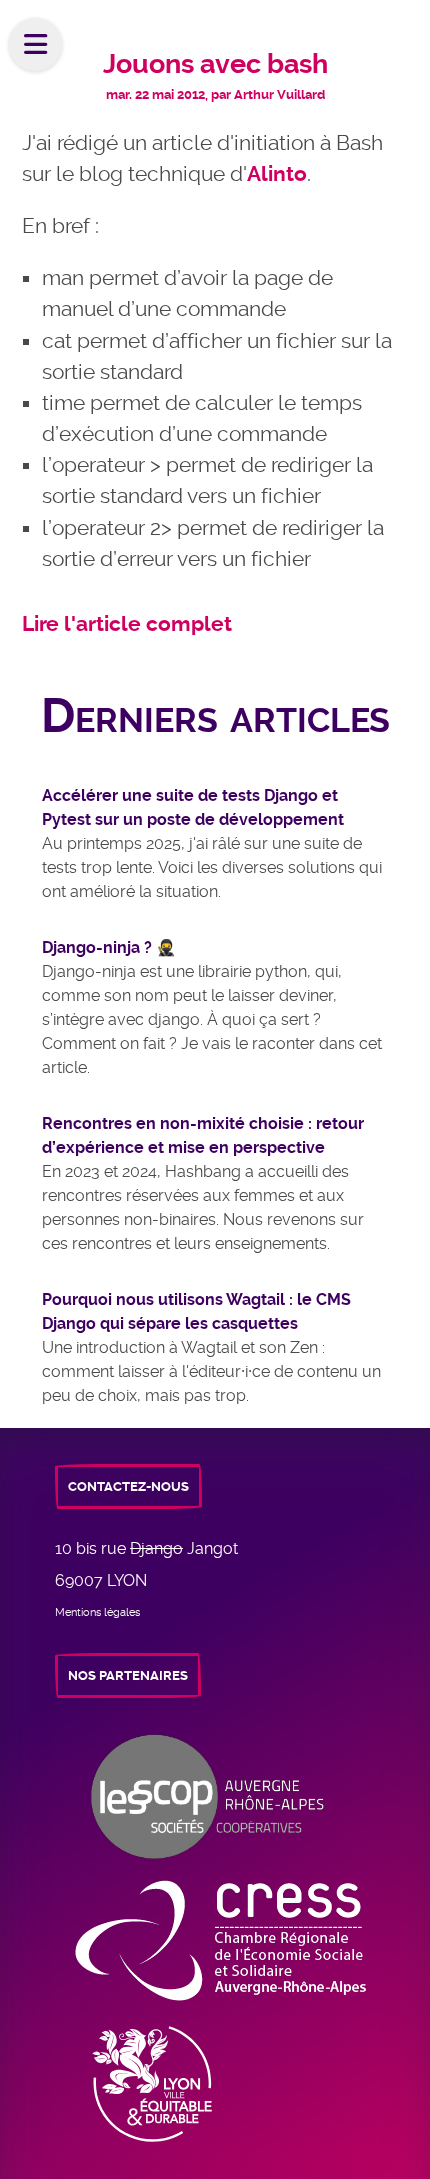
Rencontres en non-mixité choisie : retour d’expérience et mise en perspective (203, 1135)
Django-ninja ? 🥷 (109, 947)
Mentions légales (97, 1612)
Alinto (277, 174)
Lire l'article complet (127, 624)
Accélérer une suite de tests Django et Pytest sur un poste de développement (193, 807)
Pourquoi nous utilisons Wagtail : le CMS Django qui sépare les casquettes (196, 1311)
